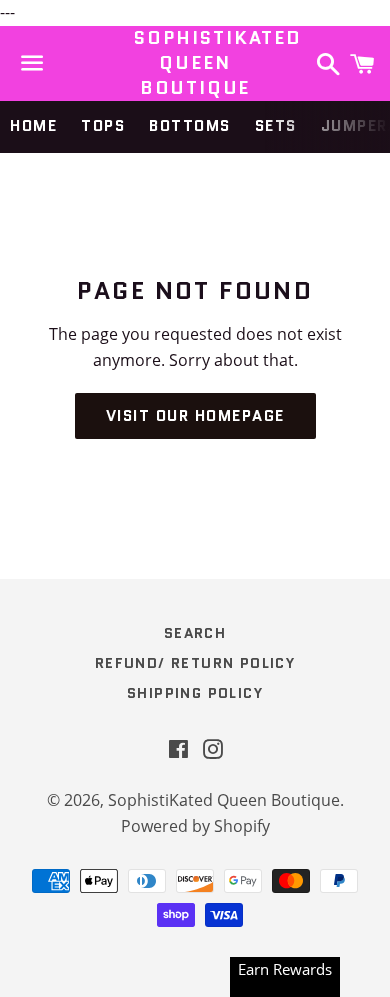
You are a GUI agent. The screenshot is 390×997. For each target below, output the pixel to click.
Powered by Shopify (195, 826)
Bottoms (190, 126)
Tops (103, 126)
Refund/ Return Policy (195, 663)
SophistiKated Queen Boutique (194, 63)
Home (33, 126)
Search (195, 633)
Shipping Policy (195, 693)
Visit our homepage (195, 416)
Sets (276, 126)
